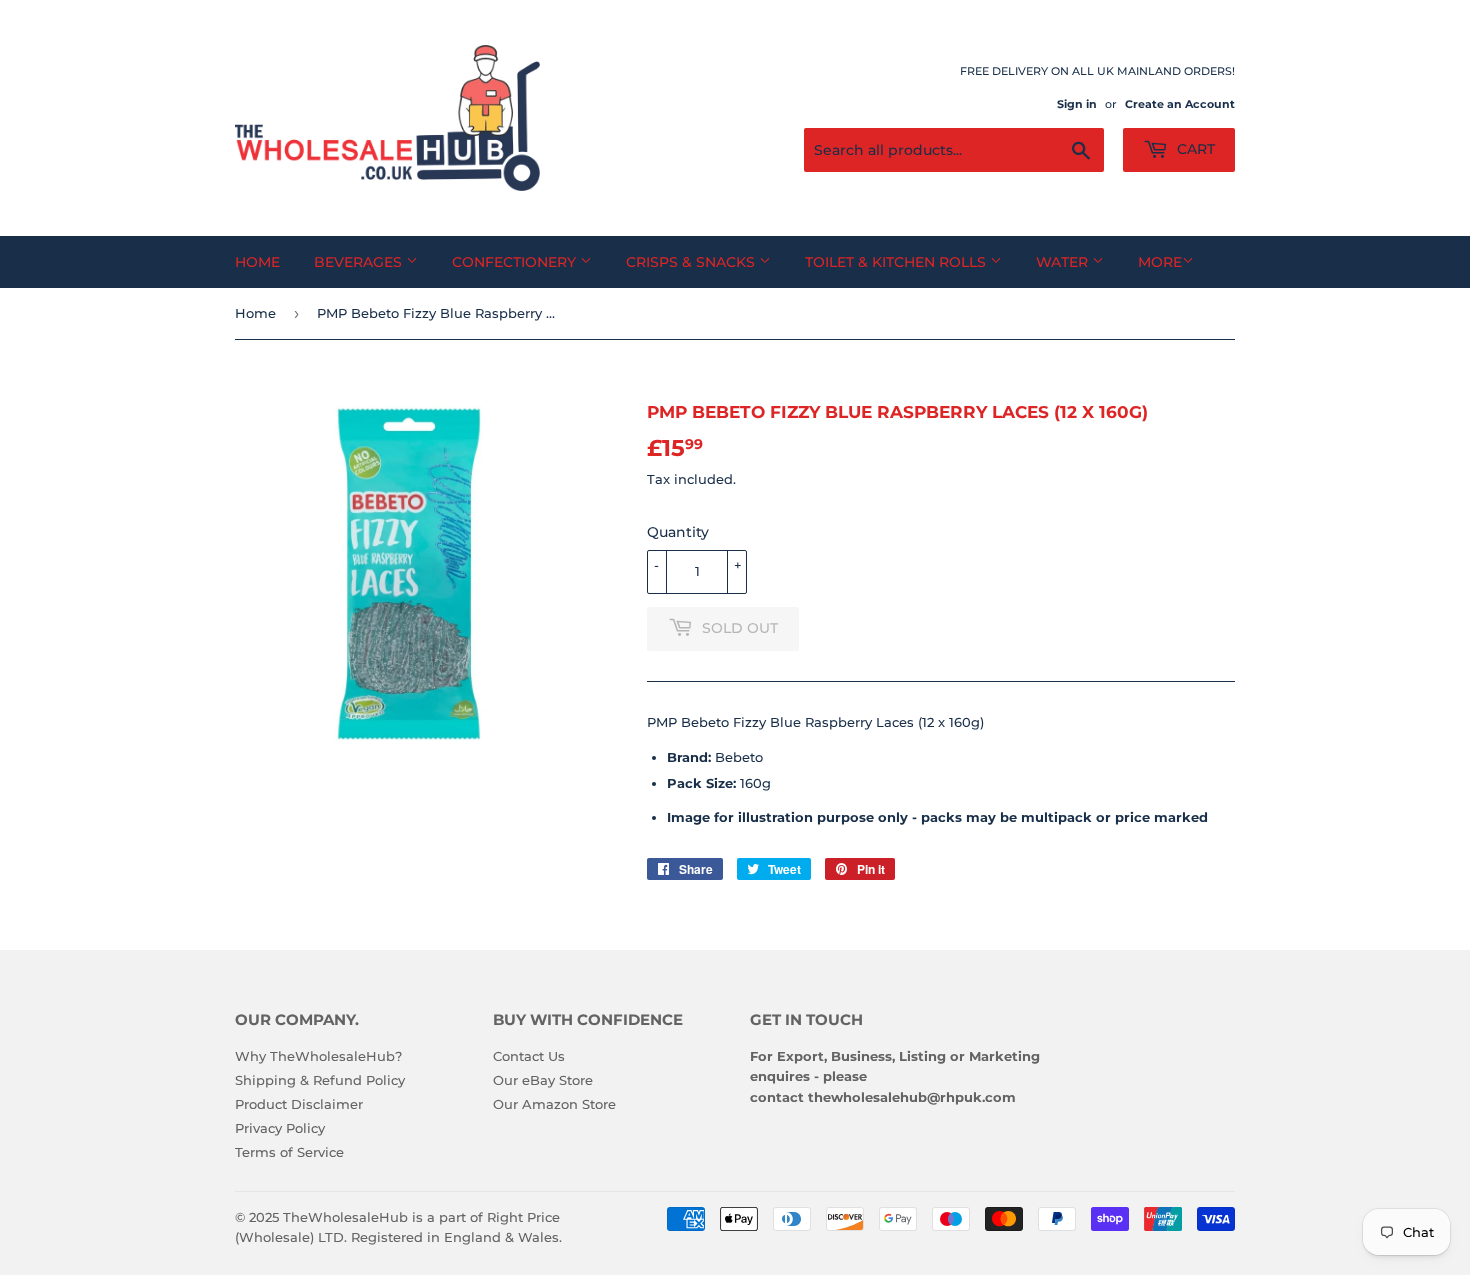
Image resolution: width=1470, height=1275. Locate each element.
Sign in (1077, 104)
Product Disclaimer (299, 1104)
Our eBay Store (543, 1080)
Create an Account (1180, 104)
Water (1064, 262)
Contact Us (529, 1056)
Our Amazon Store (554, 1104)
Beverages (360, 262)
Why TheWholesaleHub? (318, 1056)
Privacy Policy (280, 1128)
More (1160, 262)
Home (257, 262)
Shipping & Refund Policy (320, 1080)
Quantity (678, 532)
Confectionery (516, 262)
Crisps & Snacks (692, 262)
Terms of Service (289, 1152)
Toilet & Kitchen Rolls (897, 262)
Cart (1194, 149)
